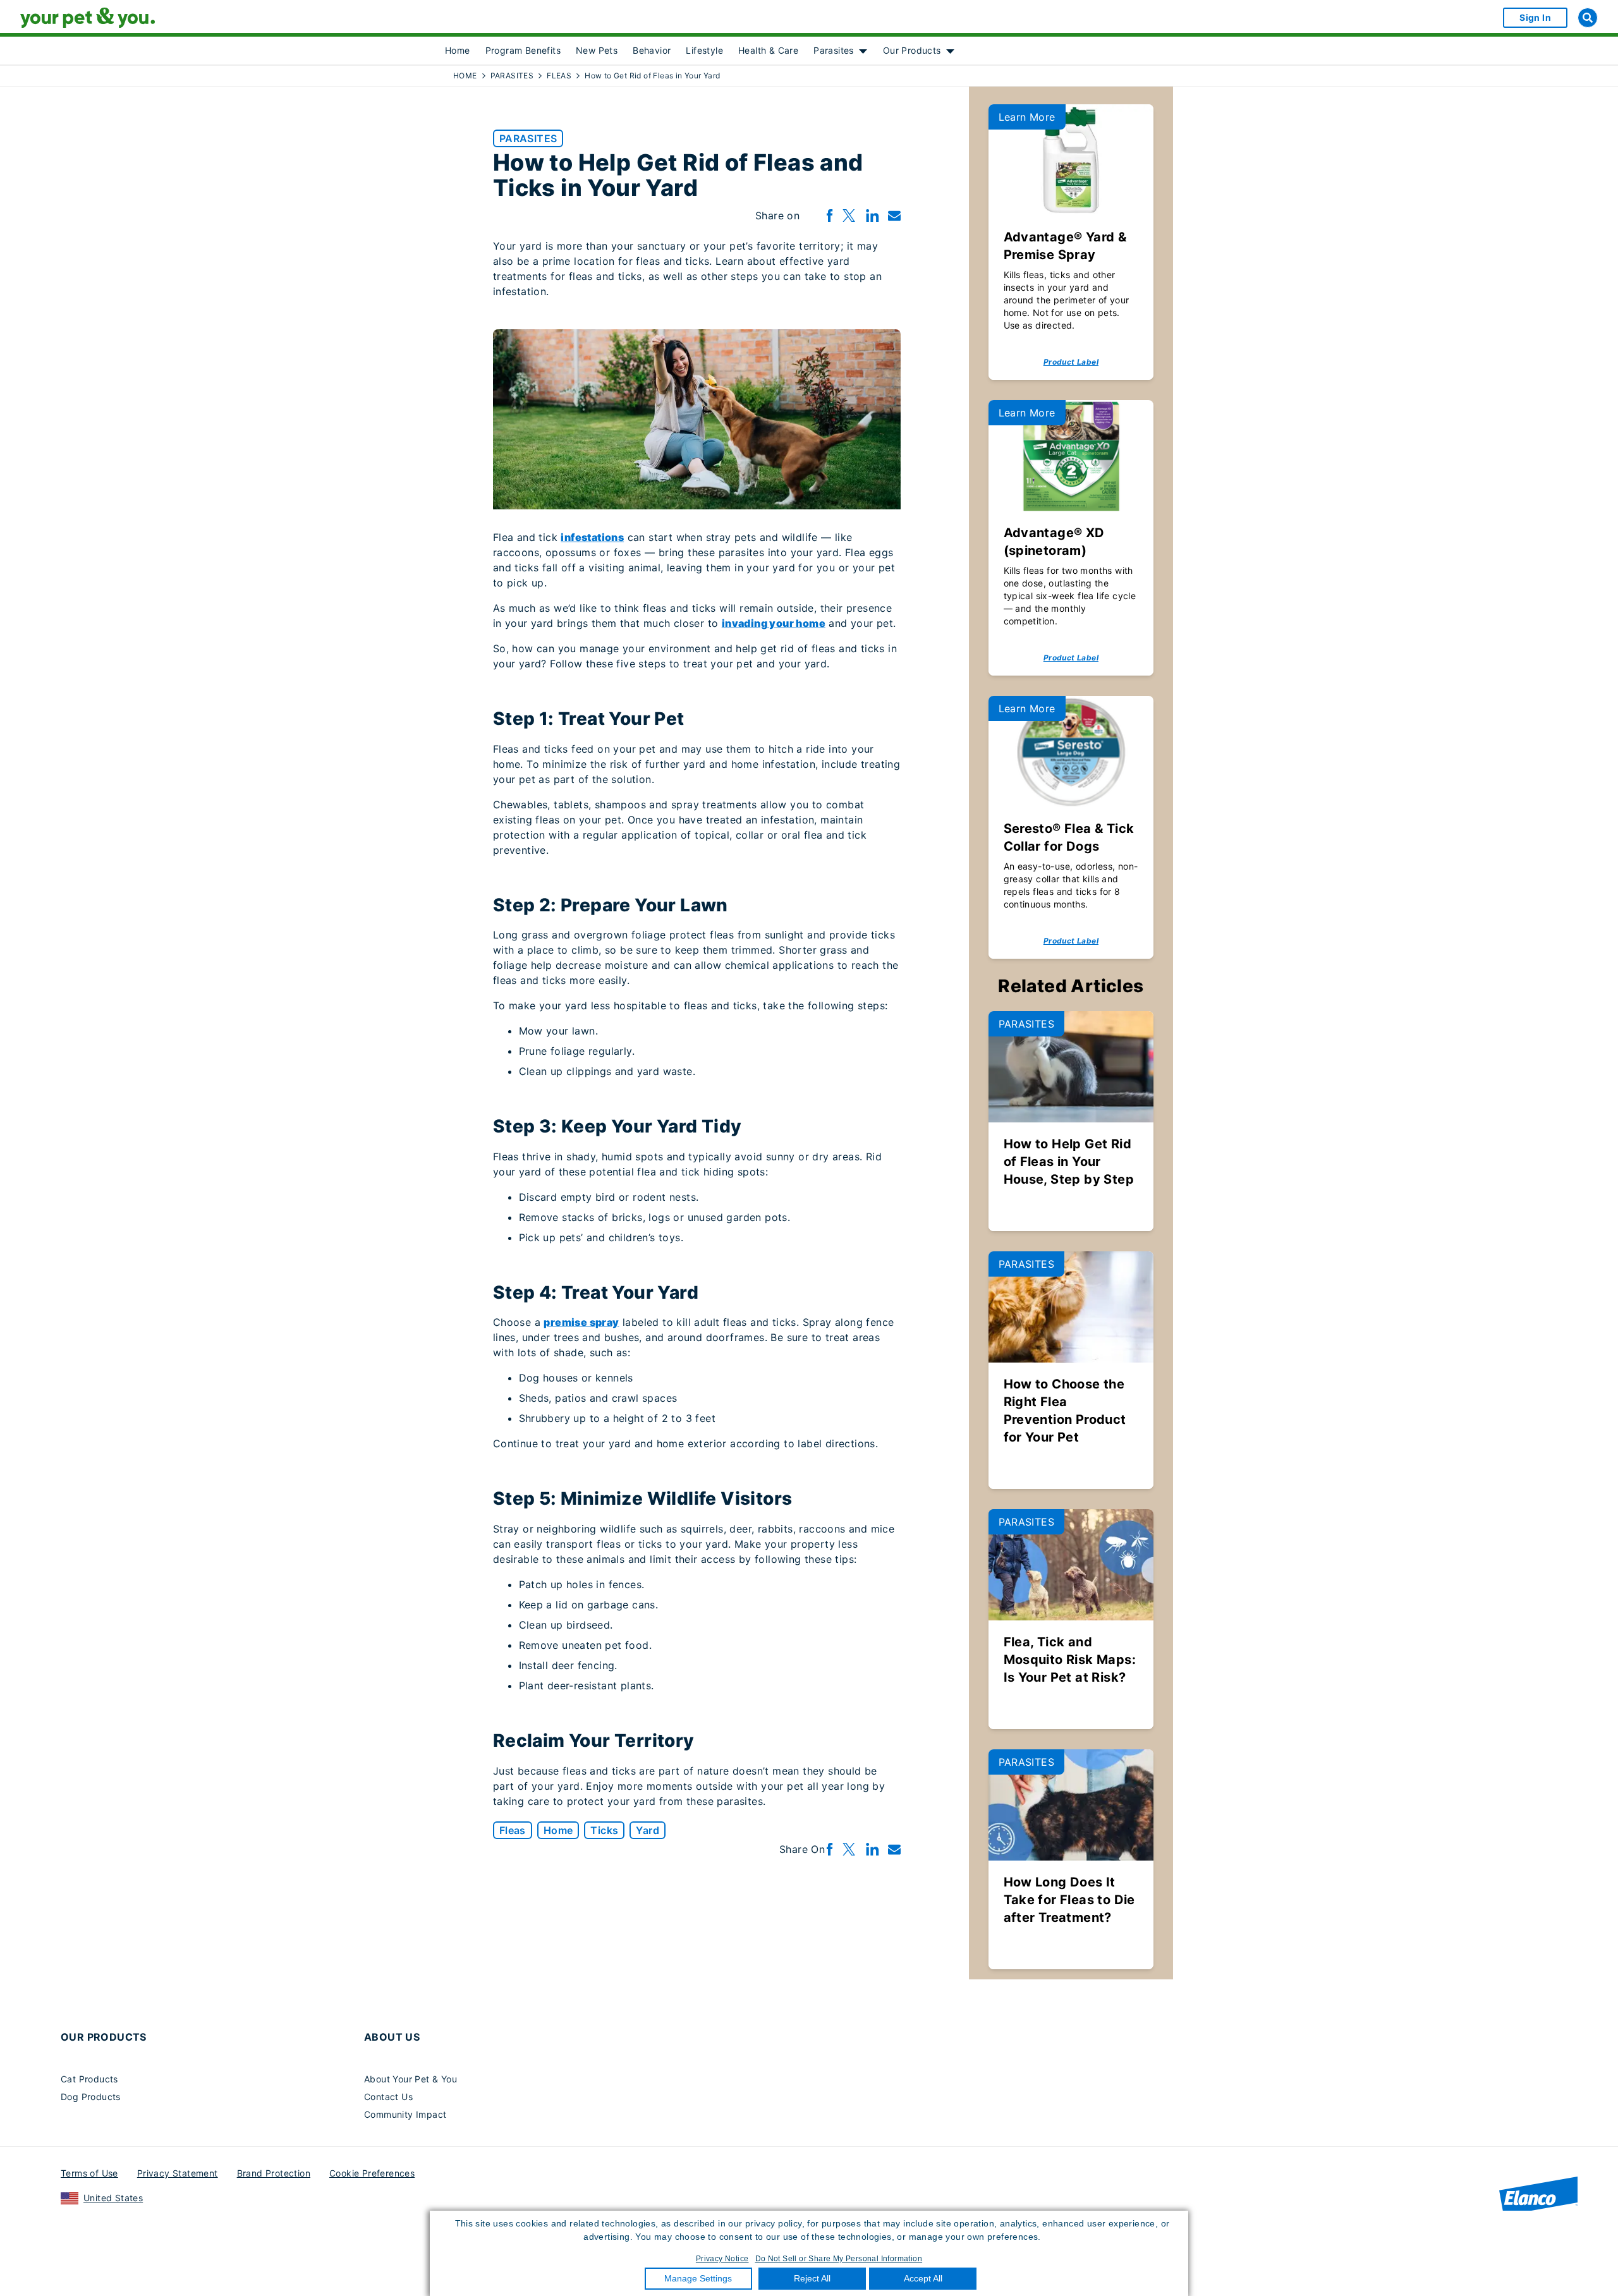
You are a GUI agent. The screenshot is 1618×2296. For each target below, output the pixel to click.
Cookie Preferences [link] (372, 2173)
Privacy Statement (178, 2173)
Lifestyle (704, 50)
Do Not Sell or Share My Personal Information (839, 2259)
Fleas (513, 1830)
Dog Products (91, 2097)
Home (458, 50)
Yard (648, 1830)
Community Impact (405, 2114)
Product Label (1071, 362)
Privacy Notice (722, 2259)
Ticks (604, 1830)
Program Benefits (523, 50)
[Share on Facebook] (830, 216)
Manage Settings (698, 2278)
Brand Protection (274, 2173)
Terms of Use (89, 2173)
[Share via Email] (894, 216)
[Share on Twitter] (849, 216)
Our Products (912, 50)
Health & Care (768, 50)
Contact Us (388, 2097)
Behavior (652, 50)
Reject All (812, 2278)
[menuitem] (458, 51)
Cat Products (89, 2079)
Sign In (1535, 17)
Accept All (923, 2278)
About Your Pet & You (411, 2079)
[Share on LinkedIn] (872, 216)
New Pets (597, 50)
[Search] (1588, 18)
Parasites (834, 50)
